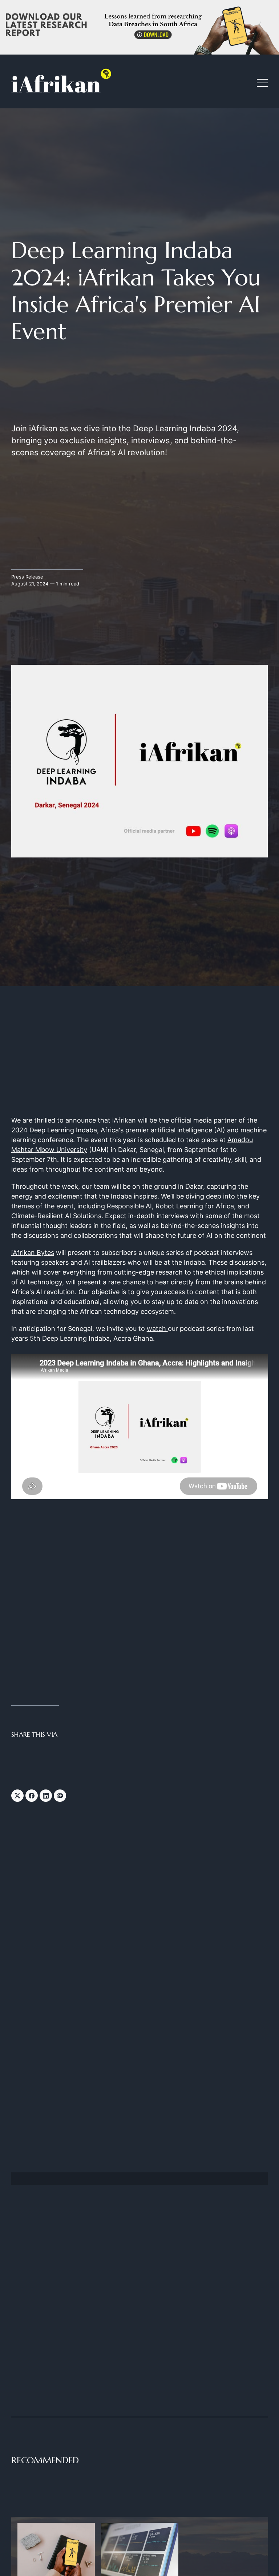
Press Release (27, 577)
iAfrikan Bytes (33, 1253)
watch (157, 1329)
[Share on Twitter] (17, 1796)
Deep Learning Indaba (63, 1130)
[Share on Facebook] (32, 1796)
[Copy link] (60, 1796)
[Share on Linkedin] (46, 1796)
